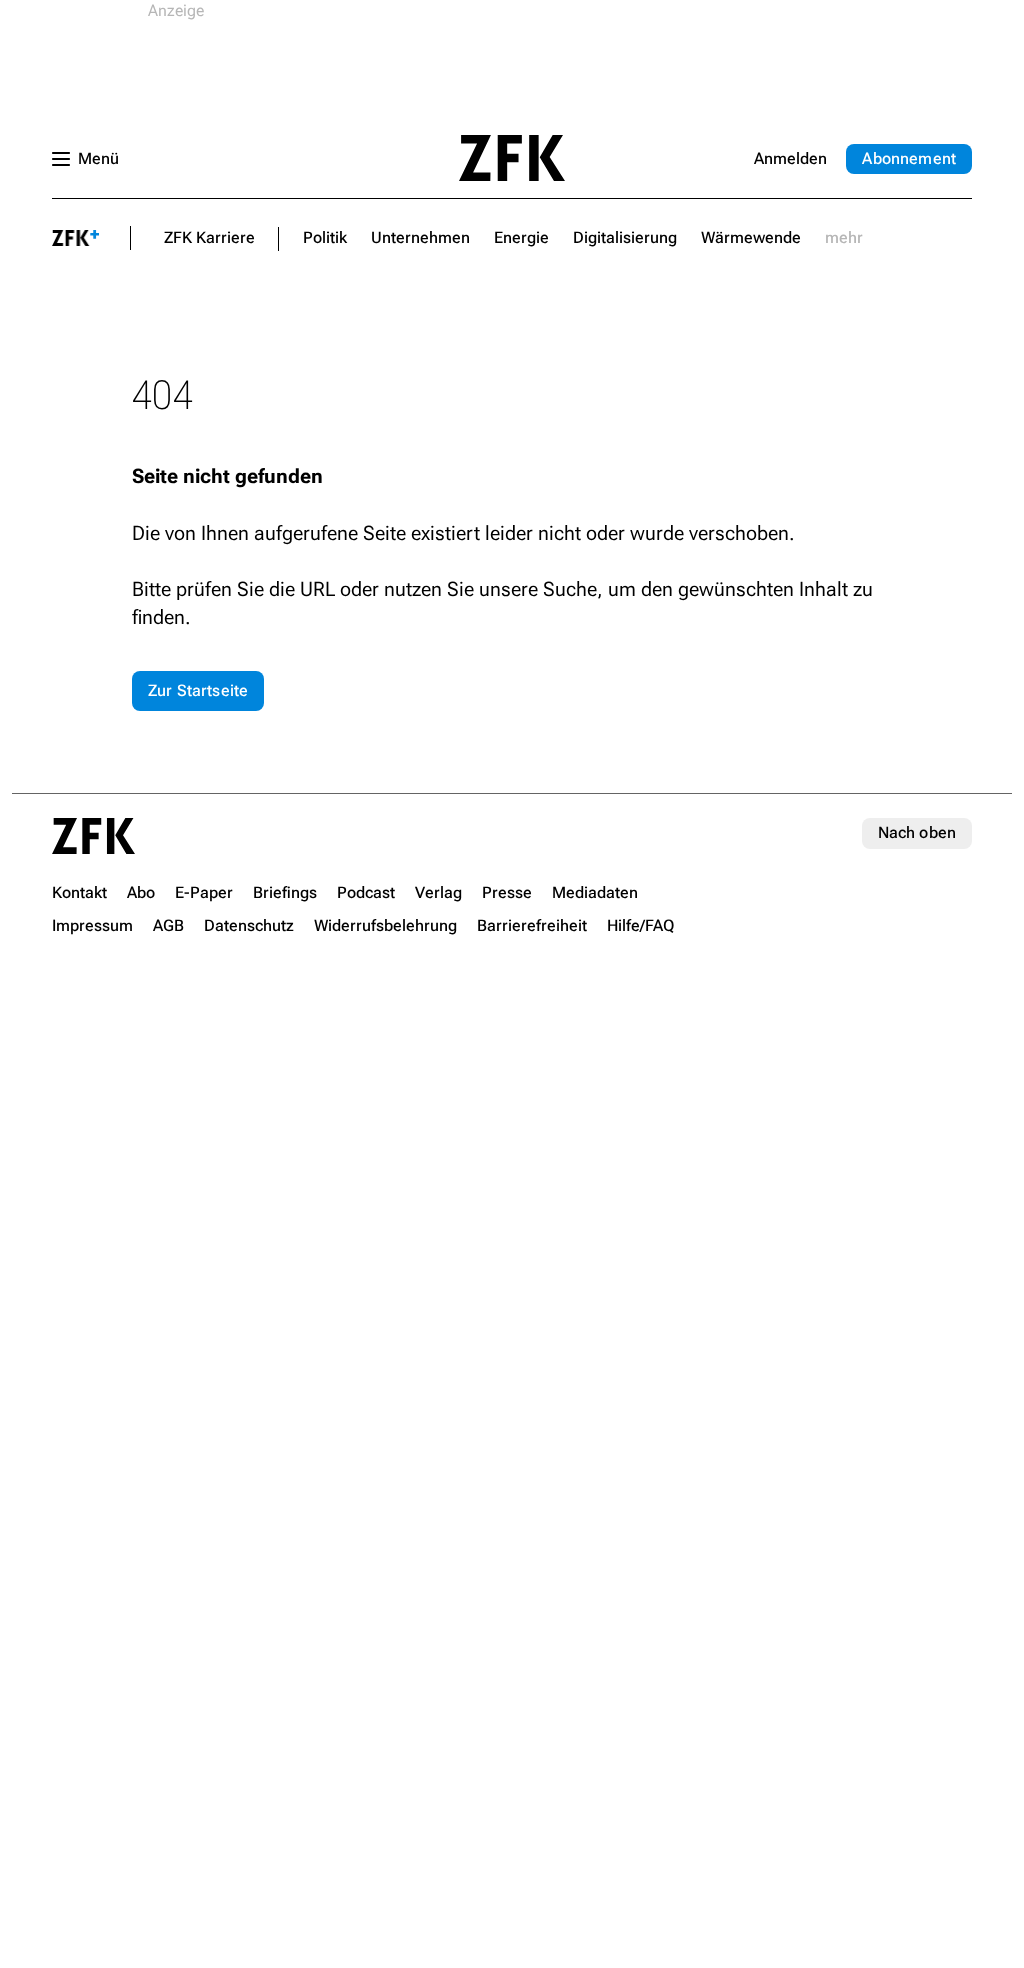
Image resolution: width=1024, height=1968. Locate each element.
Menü (98, 158)
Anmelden (790, 158)
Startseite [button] (512, 158)
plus (76, 238)
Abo (909, 158)
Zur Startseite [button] (198, 690)
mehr (844, 237)
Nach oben (917, 832)
